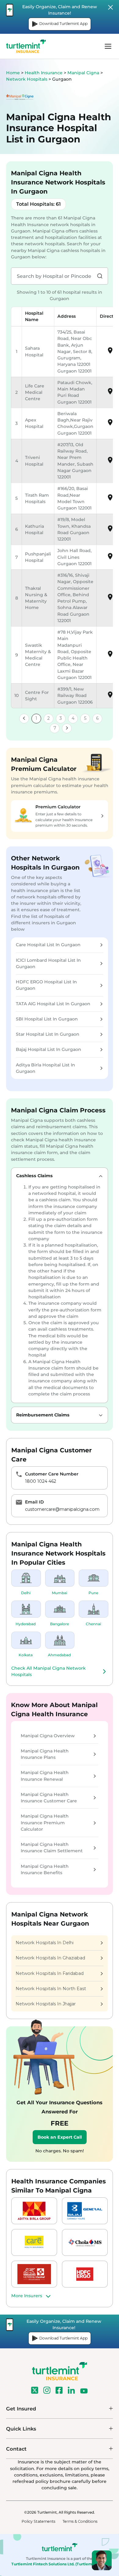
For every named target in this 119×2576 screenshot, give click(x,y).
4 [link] (73, 718)
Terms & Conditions (80, 2521)
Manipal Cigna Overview (48, 1736)
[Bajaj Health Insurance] (85, 2211)
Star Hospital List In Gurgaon (48, 1034)
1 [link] (36, 718)
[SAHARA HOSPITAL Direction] (110, 353)
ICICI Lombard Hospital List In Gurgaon (48, 963)
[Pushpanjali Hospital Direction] (110, 558)
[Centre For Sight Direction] (110, 697)
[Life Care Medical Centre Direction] (110, 394)
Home (13, 73)
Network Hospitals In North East (51, 1989)
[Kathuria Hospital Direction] (110, 531)
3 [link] (61, 718)
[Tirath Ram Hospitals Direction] (110, 500)
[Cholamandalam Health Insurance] (85, 2242)
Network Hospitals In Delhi (45, 1943)
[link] (24, 719)
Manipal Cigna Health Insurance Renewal (45, 1776)
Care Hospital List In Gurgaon (48, 945)
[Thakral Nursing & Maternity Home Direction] (110, 599)
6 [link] (97, 718)
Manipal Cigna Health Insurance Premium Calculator (45, 1823)
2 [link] (49, 718)
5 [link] (85, 718)
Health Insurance (44, 73)
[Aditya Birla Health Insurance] (34, 2211)
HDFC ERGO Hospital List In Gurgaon (46, 985)
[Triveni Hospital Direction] (110, 462)
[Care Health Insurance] (34, 2242)
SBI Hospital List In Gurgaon (47, 1019)
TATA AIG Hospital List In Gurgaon (53, 1004)
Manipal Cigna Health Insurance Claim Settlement (52, 1848)
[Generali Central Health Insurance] (34, 2274)
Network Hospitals (27, 79)
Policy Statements (38, 2521)
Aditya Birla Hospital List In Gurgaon (45, 1068)
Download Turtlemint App (63, 24)
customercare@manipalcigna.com (62, 1509)
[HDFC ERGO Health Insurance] (85, 2274)
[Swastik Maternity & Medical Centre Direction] (110, 656)
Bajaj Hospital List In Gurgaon (49, 1049)
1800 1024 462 (41, 1481)
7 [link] (55, 728)
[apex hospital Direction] (110, 425)
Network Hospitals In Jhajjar (46, 2004)
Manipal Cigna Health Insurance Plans (45, 1754)
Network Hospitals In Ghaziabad (50, 1958)
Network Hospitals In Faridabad (50, 1973)
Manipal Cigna (84, 73)
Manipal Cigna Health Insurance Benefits (45, 1869)
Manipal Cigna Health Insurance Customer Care (49, 1798)
